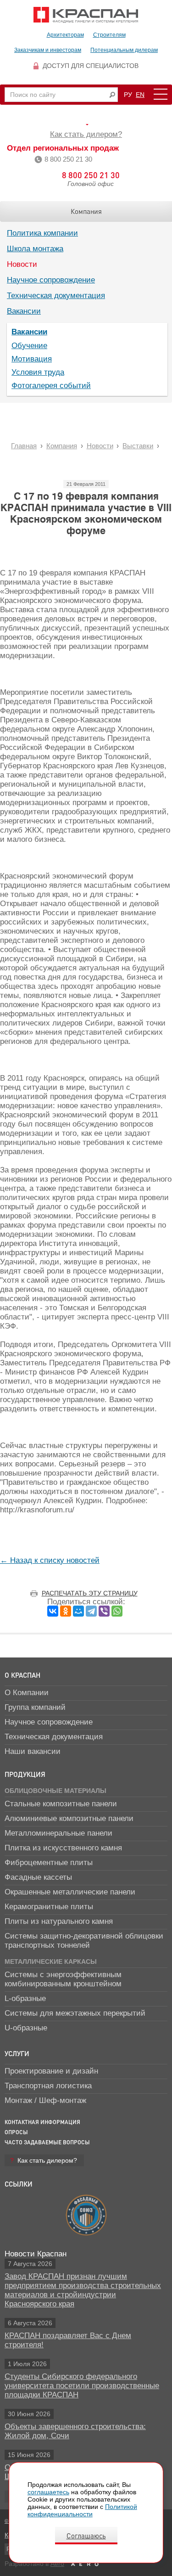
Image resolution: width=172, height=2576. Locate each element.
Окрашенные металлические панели (70, 1892)
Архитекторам (65, 35)
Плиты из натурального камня (59, 1921)
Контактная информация (42, 2122)
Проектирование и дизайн (51, 2071)
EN (140, 95)
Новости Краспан (36, 2254)
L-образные (25, 1998)
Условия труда (38, 372)
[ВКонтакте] (53, 1611)
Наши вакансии (33, 1751)
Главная (24, 446)
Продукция (25, 1774)
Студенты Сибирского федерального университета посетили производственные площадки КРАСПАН (82, 2386)
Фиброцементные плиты (49, 1863)
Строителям (109, 35)
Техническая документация (56, 296)
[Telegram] (91, 1611)
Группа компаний (35, 1707)
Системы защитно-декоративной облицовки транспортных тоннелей (84, 1941)
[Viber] (104, 1611)
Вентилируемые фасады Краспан (86, 15)
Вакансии (24, 311)
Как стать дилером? (86, 134)
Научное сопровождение (51, 280)
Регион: (86, 124)
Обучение (29, 346)
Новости (22, 264)
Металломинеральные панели (58, 1833)
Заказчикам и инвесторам (48, 50)
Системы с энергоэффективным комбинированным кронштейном (63, 1979)
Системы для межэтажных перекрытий (75, 2013)
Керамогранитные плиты (49, 1907)
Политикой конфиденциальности (82, 2510)
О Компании (27, 1693)
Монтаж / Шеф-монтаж (45, 2100)
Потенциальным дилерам (124, 50)
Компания (86, 211)
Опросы (16, 2132)
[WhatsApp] (117, 1611)
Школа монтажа (35, 249)
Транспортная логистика (48, 2086)
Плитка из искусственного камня (63, 1848)
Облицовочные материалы (55, 1791)
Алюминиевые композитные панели (69, 1818)
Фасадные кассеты (38, 1877)
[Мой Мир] (78, 1611)
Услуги (17, 2053)
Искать (112, 95)
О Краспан (22, 1675)
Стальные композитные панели (61, 1804)
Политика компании (42, 233)
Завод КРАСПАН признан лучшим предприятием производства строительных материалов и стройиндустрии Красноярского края (83, 2290)
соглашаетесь (48, 2492)
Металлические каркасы (51, 1962)
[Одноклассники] (66, 1611)
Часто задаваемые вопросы (47, 2142)
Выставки (138, 446)
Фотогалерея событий (51, 386)
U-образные (26, 2028)
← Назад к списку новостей (50, 1560)
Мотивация (32, 359)
